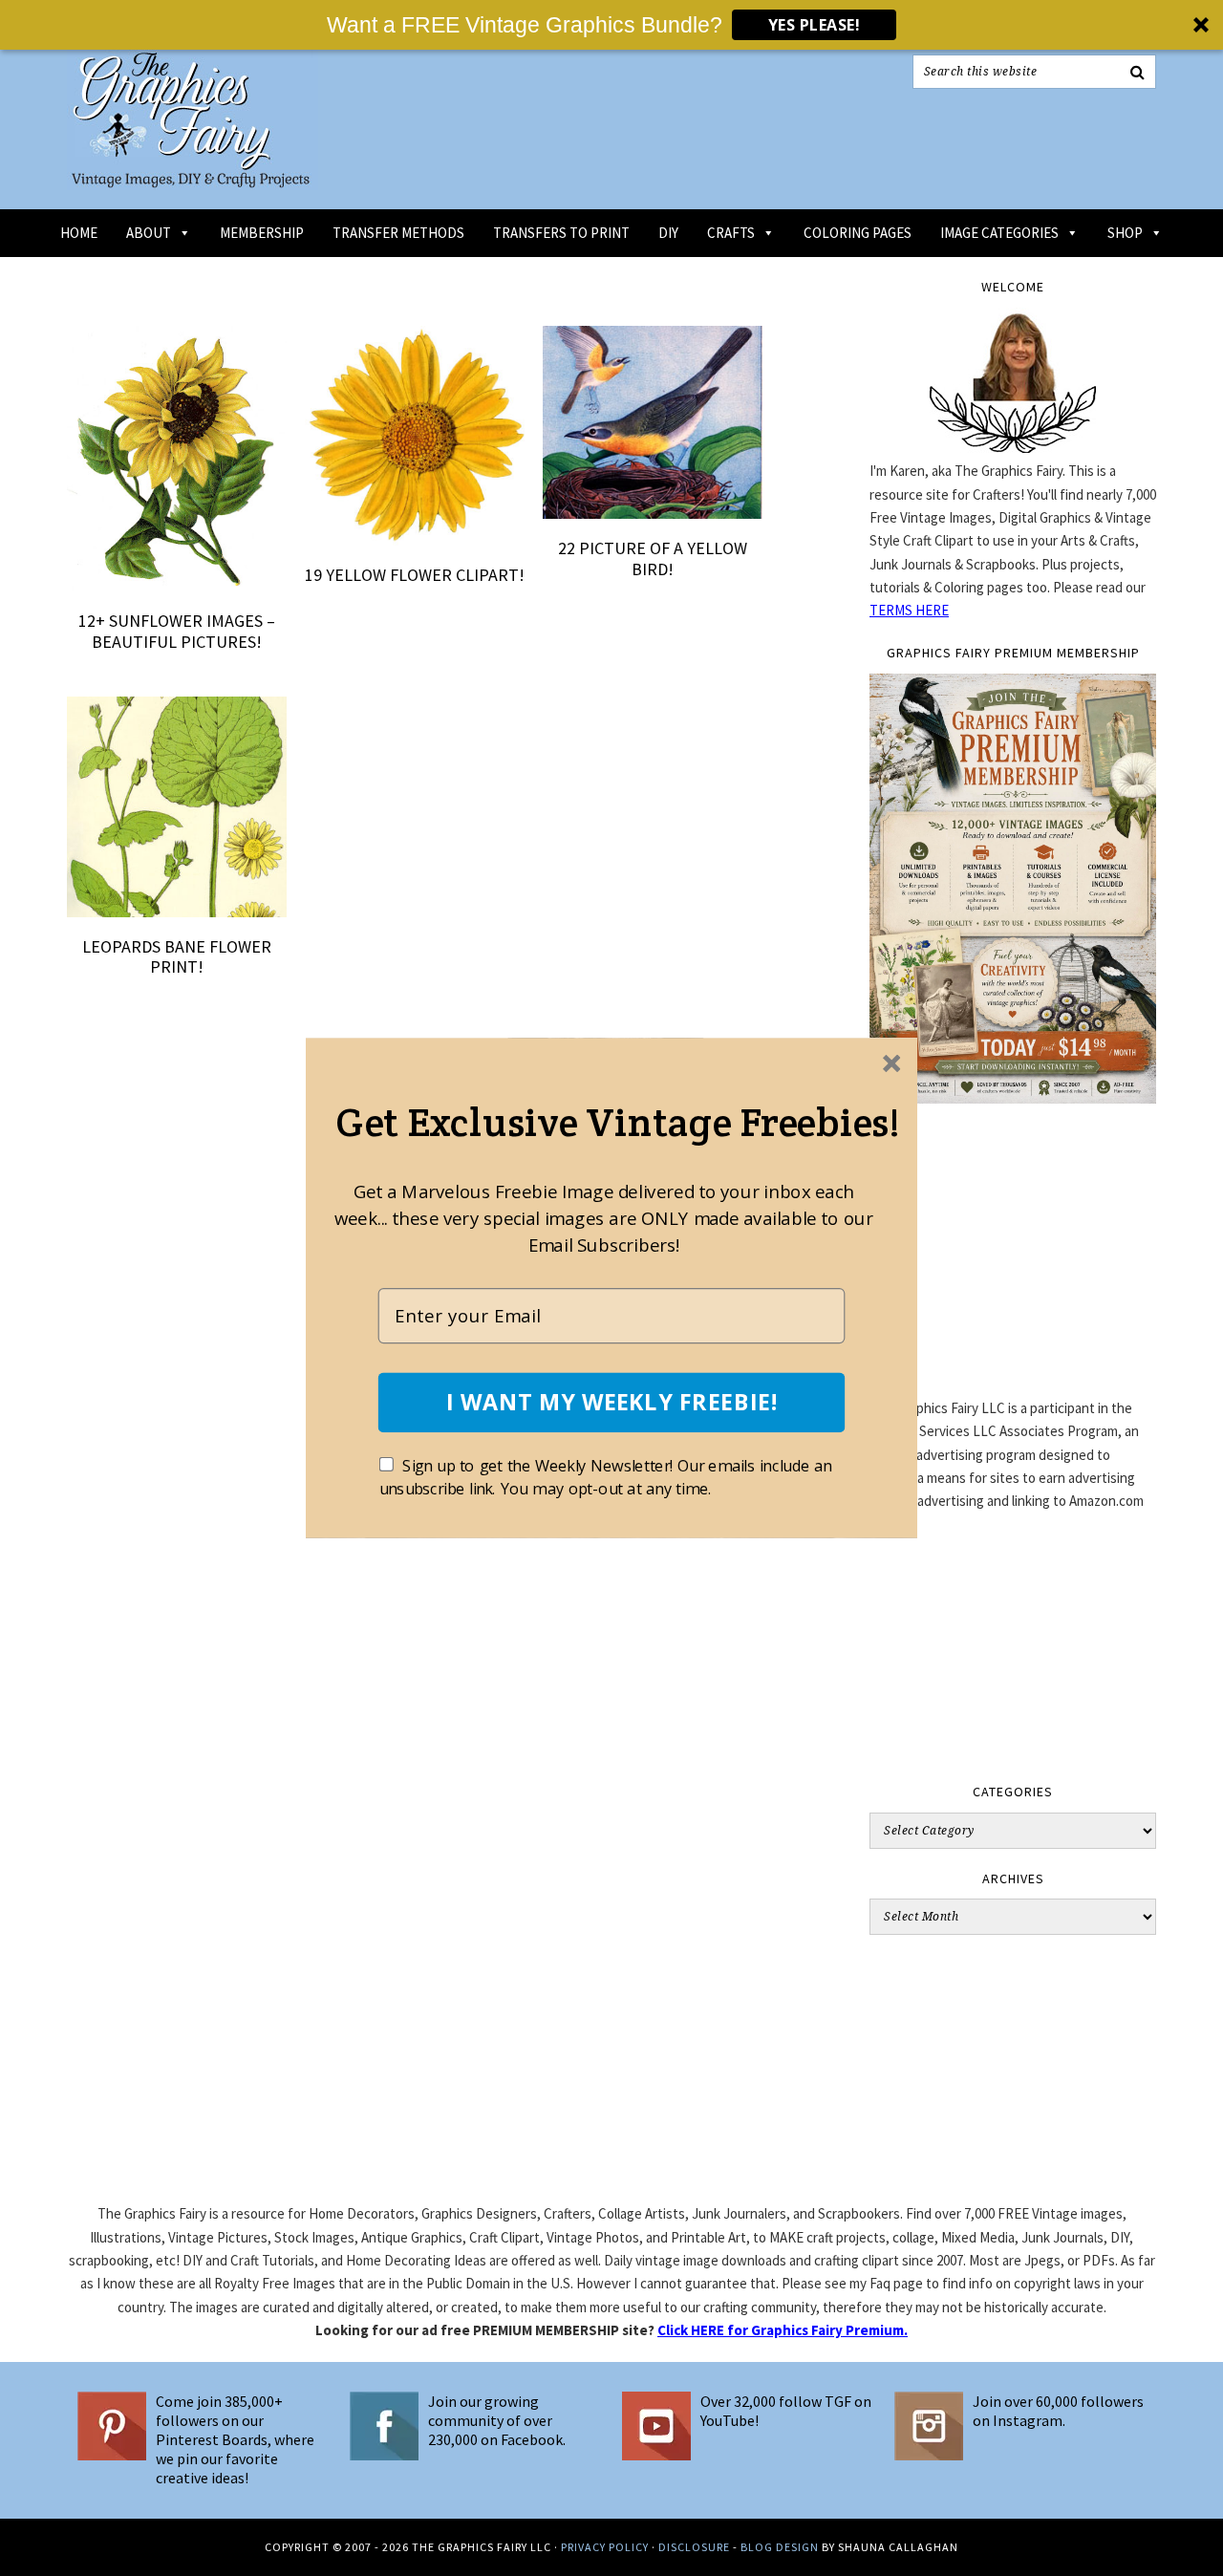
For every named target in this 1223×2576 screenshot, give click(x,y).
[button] (618, 1121)
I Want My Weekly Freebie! (611, 1402)
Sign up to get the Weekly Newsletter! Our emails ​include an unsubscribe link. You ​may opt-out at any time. (606, 1478)
